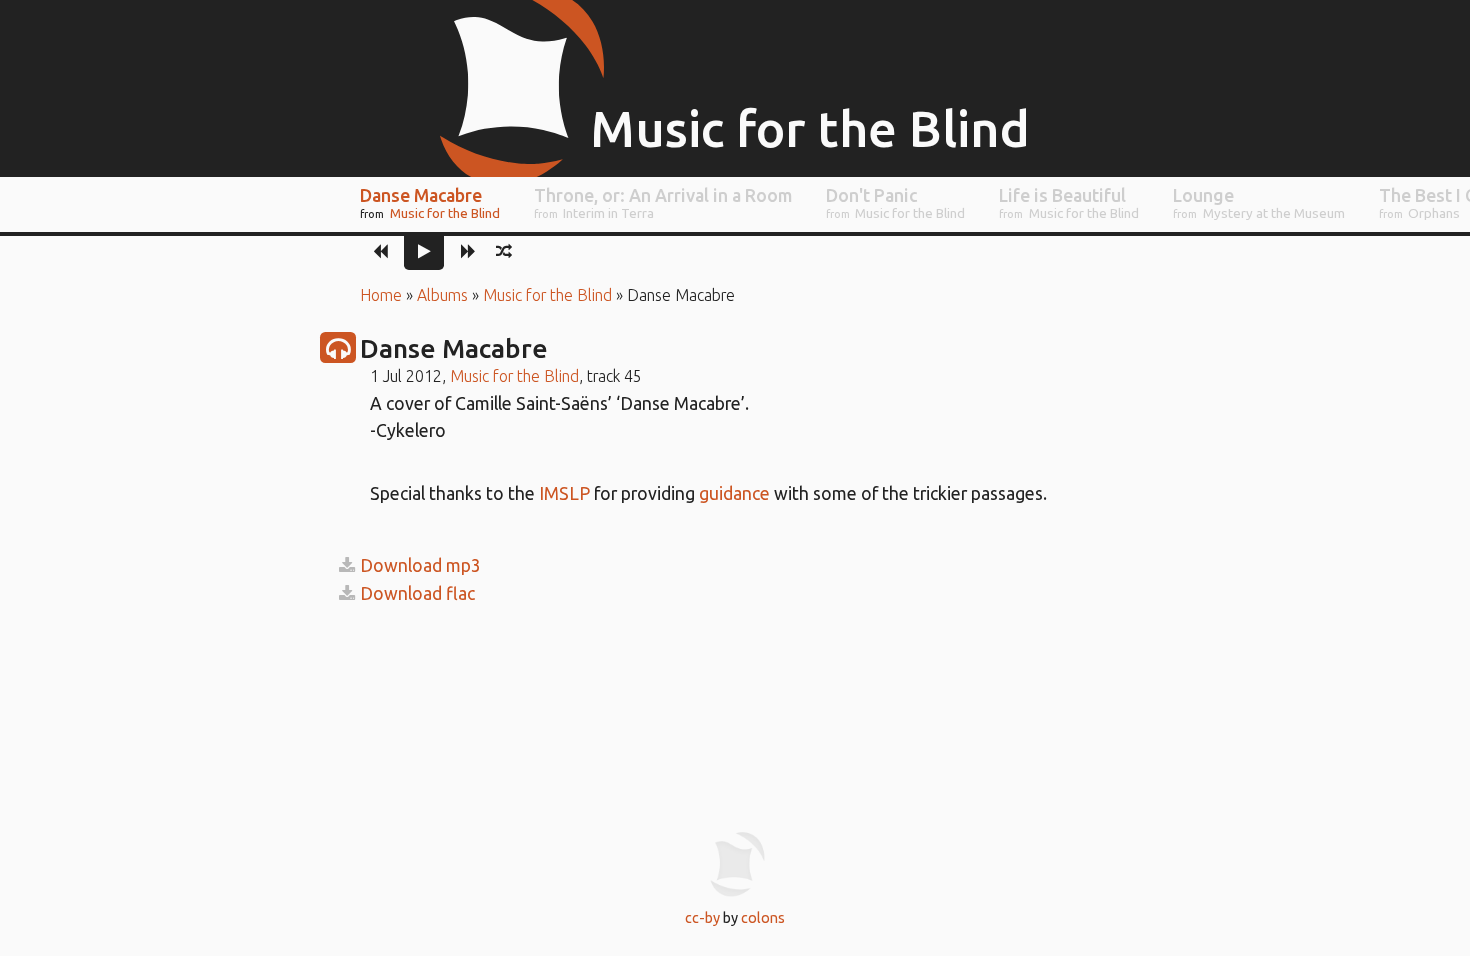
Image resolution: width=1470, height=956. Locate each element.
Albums (442, 295)
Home (381, 295)
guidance (734, 493)
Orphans (1434, 213)
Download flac (417, 593)
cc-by (702, 918)
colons (763, 918)
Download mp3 (420, 565)
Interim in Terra (608, 213)
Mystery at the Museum (1274, 213)
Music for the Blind (445, 213)
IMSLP (564, 493)
